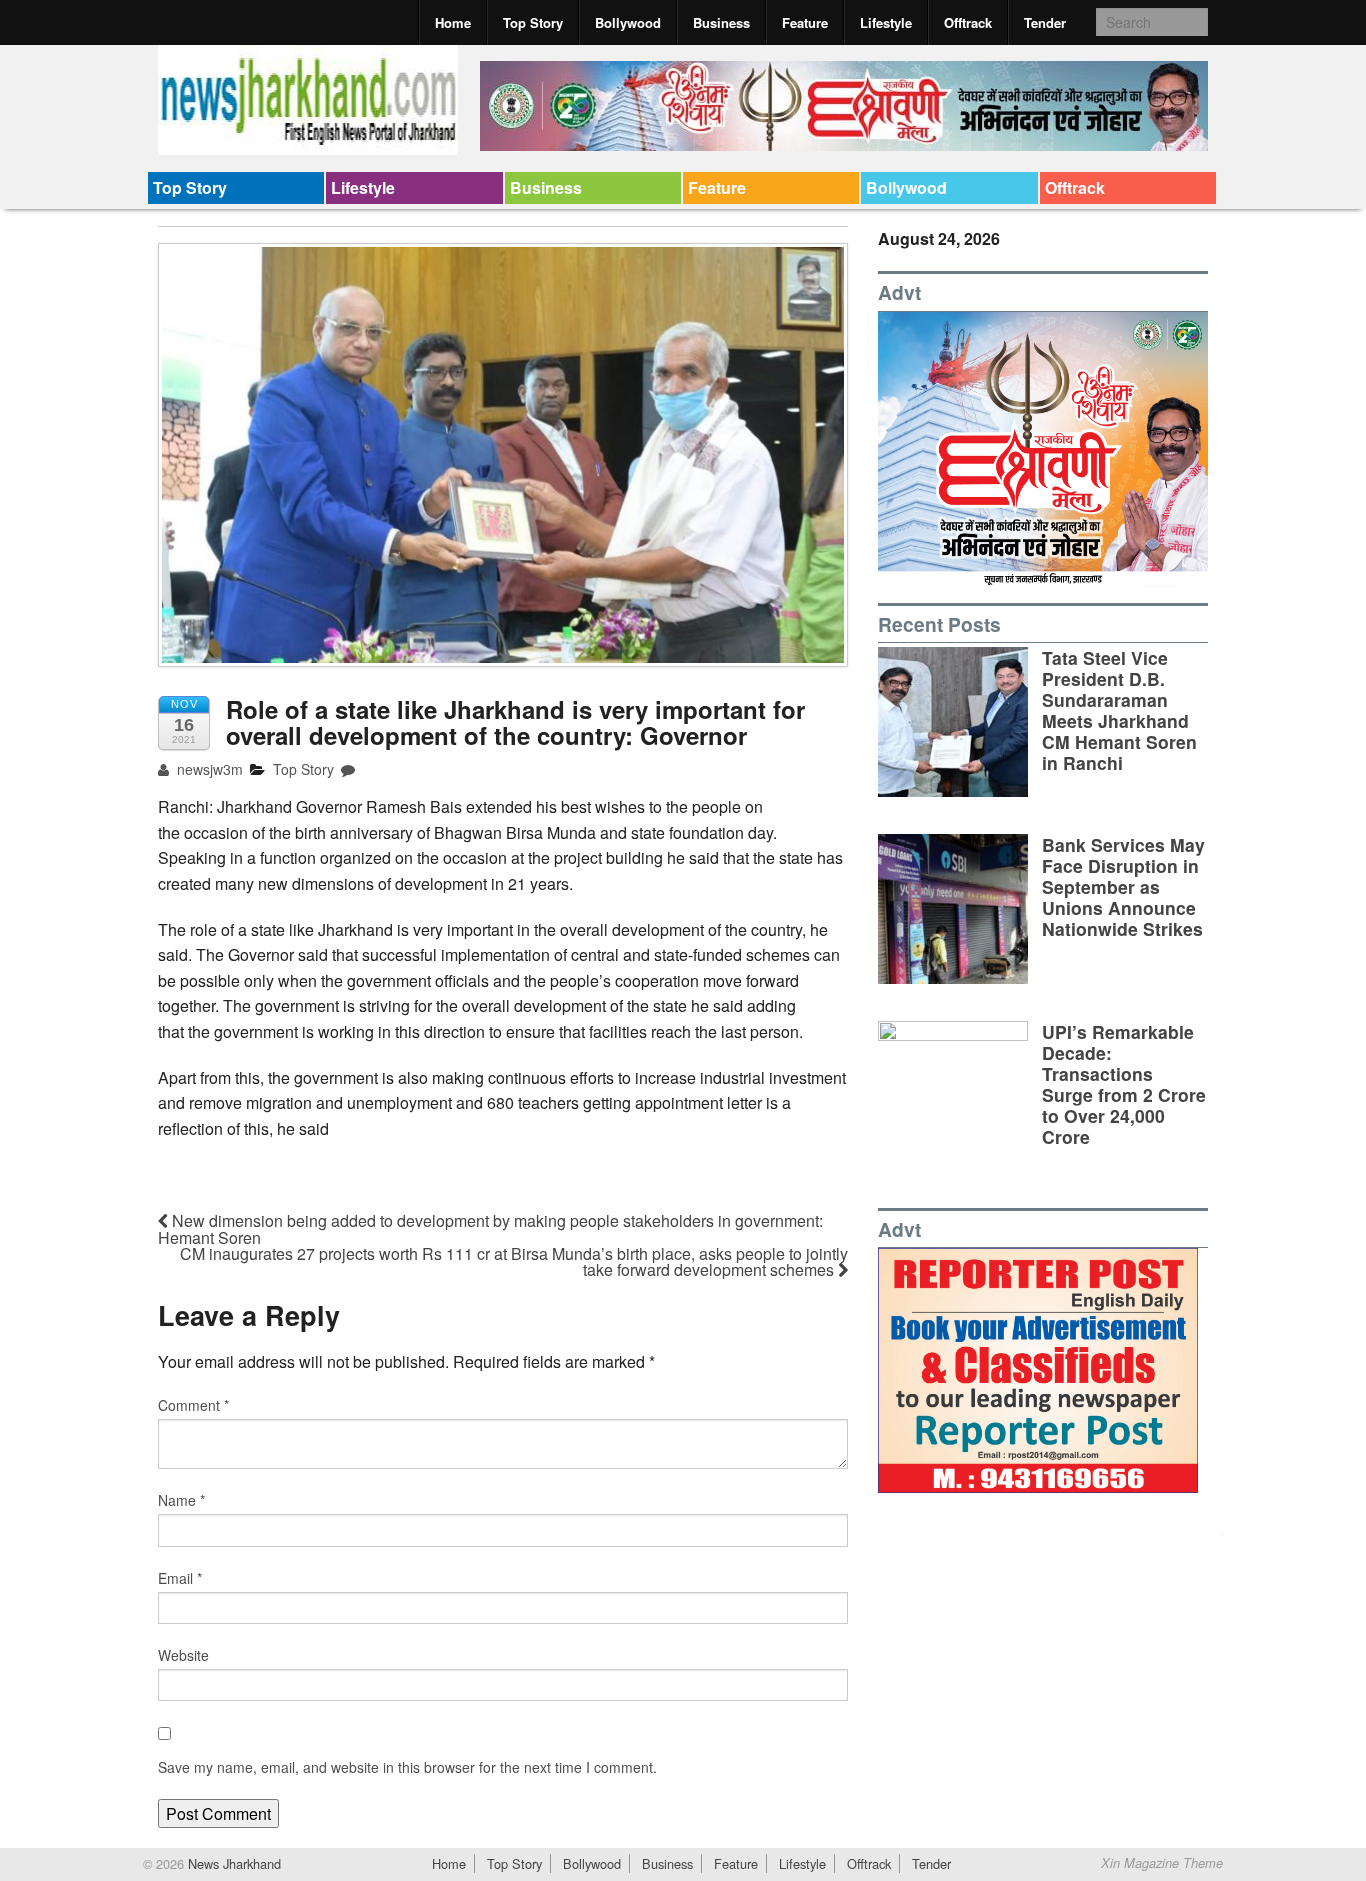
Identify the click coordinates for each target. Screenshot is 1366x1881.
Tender (1045, 22)
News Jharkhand (232, 1863)
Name (181, 1500)
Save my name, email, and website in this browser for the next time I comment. (407, 1767)
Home (453, 22)
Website (183, 1655)
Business (721, 22)
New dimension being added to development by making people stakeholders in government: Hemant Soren (490, 1229)
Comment (193, 1405)
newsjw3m (208, 769)
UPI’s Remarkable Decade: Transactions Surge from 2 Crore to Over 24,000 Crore (1124, 1084)
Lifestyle (886, 22)
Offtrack (968, 22)
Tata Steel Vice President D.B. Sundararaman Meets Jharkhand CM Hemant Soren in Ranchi (1119, 710)
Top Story (533, 22)
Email (180, 1578)
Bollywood (628, 22)
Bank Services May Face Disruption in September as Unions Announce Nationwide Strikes (1123, 886)
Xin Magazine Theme (1162, 1863)
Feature (805, 22)
